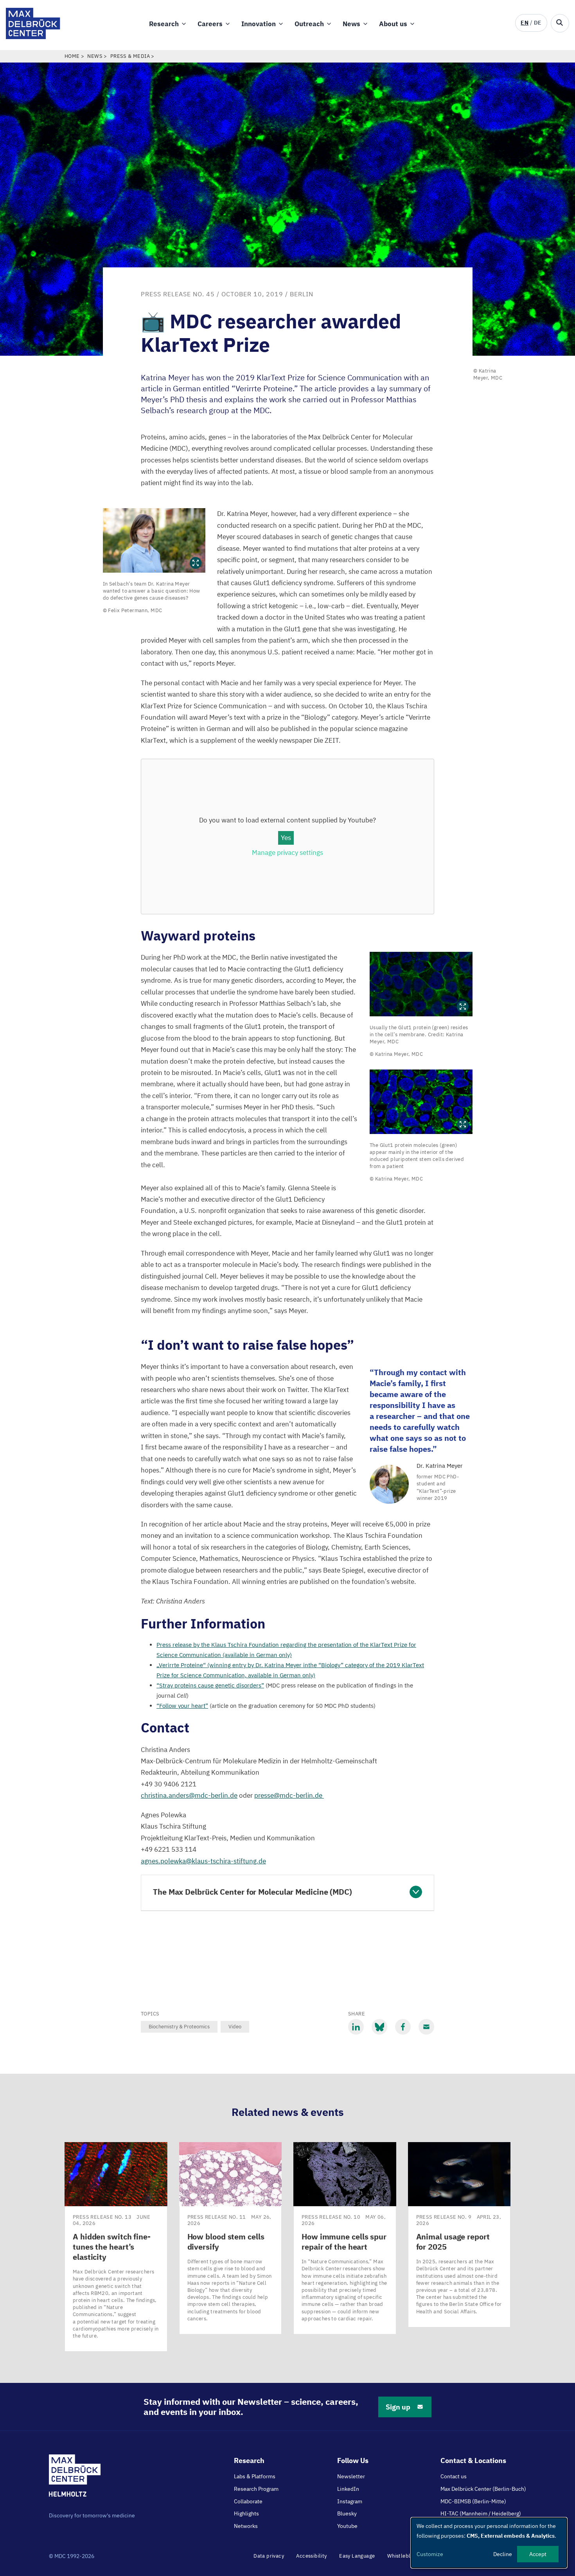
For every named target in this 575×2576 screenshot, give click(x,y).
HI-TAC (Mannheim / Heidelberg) (481, 2513)
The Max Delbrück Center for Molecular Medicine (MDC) (252, 1892)
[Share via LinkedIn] (356, 2027)
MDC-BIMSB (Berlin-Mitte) (473, 2501)
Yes (286, 838)
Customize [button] (430, 2554)
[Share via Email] (426, 2027)
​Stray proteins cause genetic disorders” (210, 1685)
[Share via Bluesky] (379, 2027)
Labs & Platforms (255, 2476)
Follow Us (353, 2460)
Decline (503, 2554)
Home (72, 56)
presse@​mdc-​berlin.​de (289, 1795)
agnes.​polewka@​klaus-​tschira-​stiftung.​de (203, 1861)
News (351, 24)
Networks (246, 2526)
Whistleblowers (406, 2556)
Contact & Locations (473, 2460)
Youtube (347, 2526)
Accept (538, 2554)
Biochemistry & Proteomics (179, 2027)
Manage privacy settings (287, 853)
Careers (210, 24)
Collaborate (248, 2501)
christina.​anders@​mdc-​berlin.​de (189, 1795)
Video (235, 2027)
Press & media (130, 56)
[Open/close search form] (560, 23)
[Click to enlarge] (154, 540)
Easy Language (357, 2556)
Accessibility (311, 2556)
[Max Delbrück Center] (33, 37)
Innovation (259, 24)
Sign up (398, 2407)
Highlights (246, 2513)
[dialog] (489, 2543)
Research (164, 24)
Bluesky (347, 2513)
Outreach (309, 24)
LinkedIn (348, 2489)
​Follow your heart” (182, 1706)
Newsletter (351, 2476)
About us (393, 24)
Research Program (256, 2489)
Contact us (454, 2476)
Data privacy (269, 2556)
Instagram (350, 2501)
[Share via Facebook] (403, 2027)
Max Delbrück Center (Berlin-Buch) (483, 2489)
